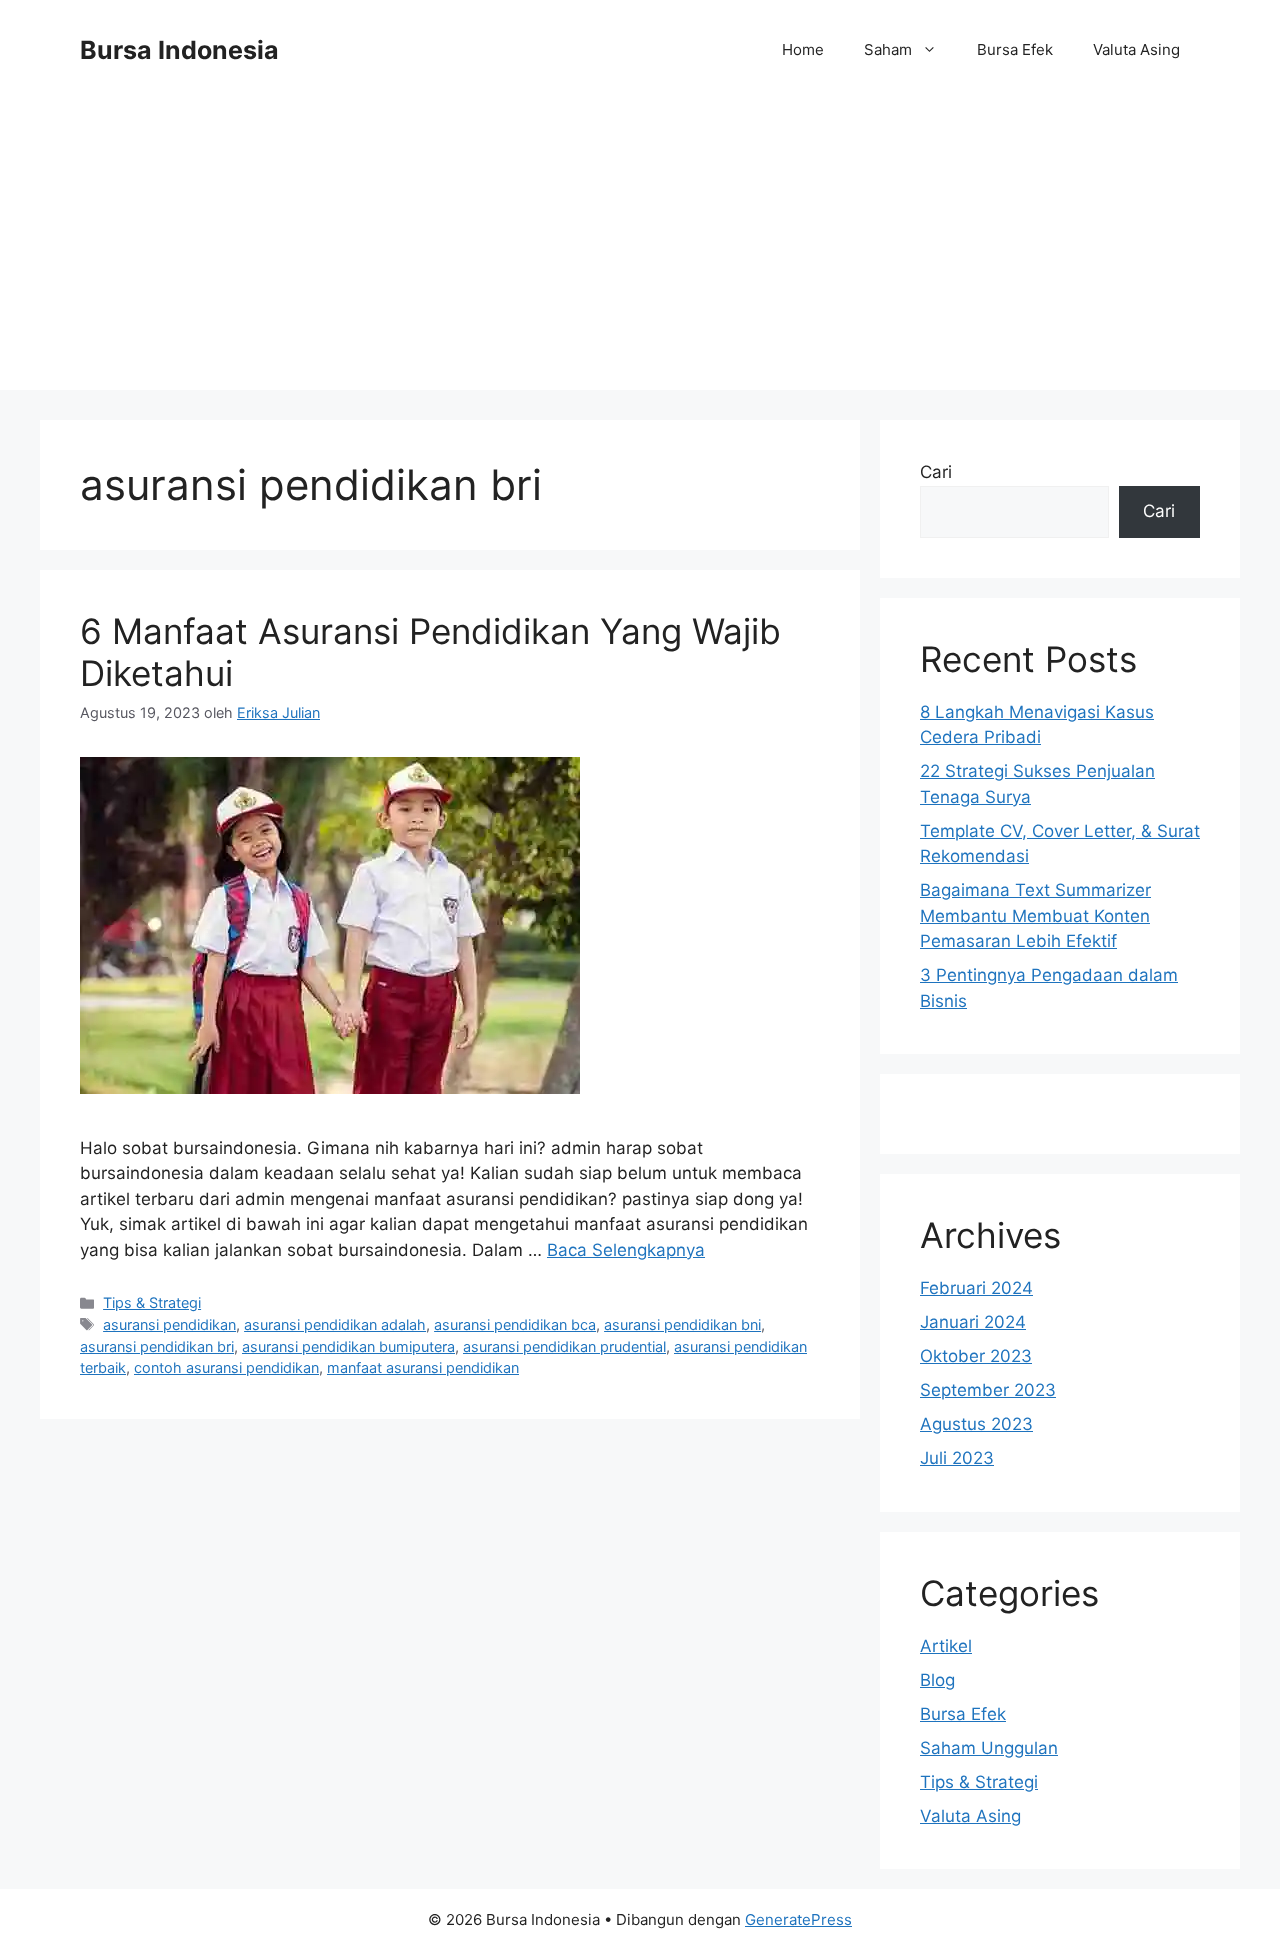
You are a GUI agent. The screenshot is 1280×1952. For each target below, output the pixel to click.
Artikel (946, 1646)
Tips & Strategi (152, 1302)
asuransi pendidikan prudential (564, 1346)
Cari (936, 472)
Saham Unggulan (989, 1748)
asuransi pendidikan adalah (335, 1324)
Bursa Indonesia (179, 50)
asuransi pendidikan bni (682, 1324)
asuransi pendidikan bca (515, 1324)
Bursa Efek (1015, 49)
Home (803, 49)
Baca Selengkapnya (626, 1250)
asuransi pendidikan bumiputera (348, 1346)
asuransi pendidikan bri (157, 1346)
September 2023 (988, 1390)
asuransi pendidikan (169, 1324)
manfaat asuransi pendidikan (423, 1367)
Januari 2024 (973, 1322)
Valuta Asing (1136, 49)
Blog (937, 1680)
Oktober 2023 (976, 1356)
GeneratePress (798, 1919)
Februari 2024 (976, 1288)
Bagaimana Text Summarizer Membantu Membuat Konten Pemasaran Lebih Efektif (1035, 915)
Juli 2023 (957, 1458)
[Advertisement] (640, 250)
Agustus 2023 (976, 1424)
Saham (888, 49)
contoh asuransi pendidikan (226, 1367)
